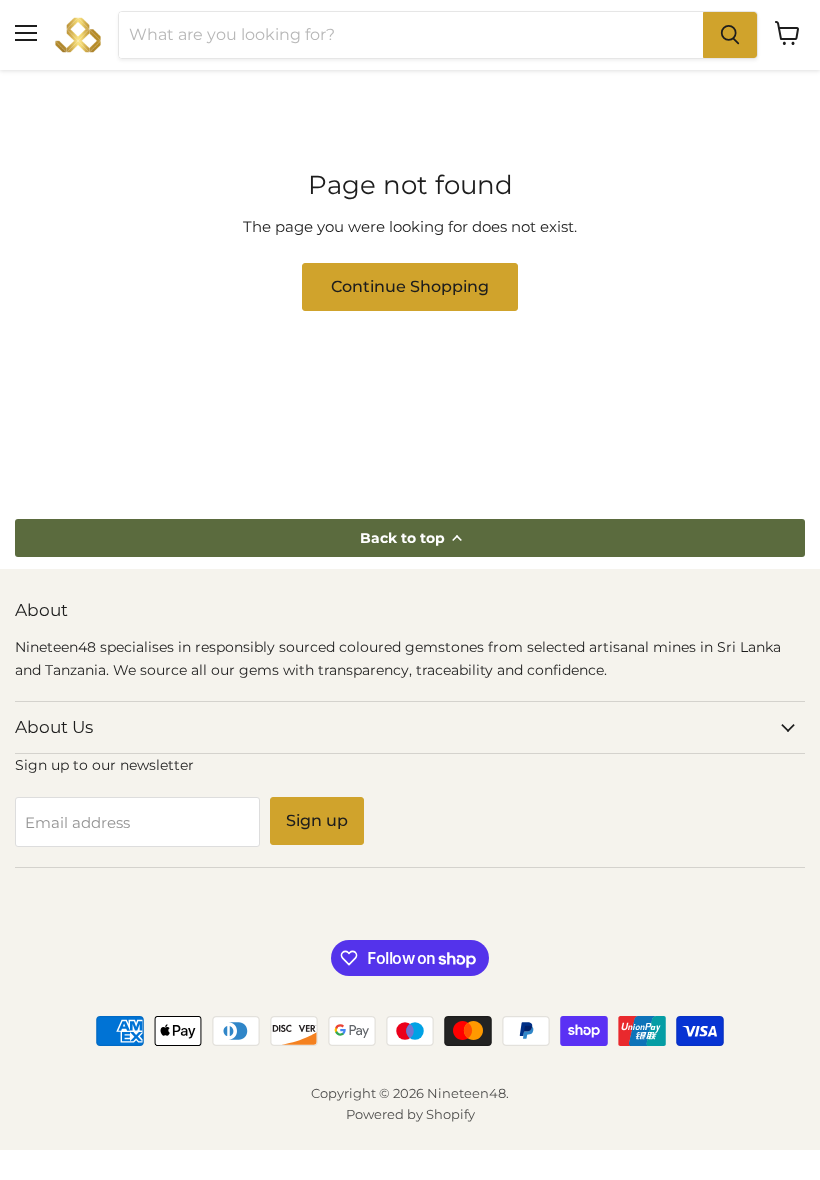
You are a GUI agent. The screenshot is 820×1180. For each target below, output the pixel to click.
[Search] (730, 35)
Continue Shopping (410, 286)
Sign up (317, 820)
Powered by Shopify (410, 1114)
